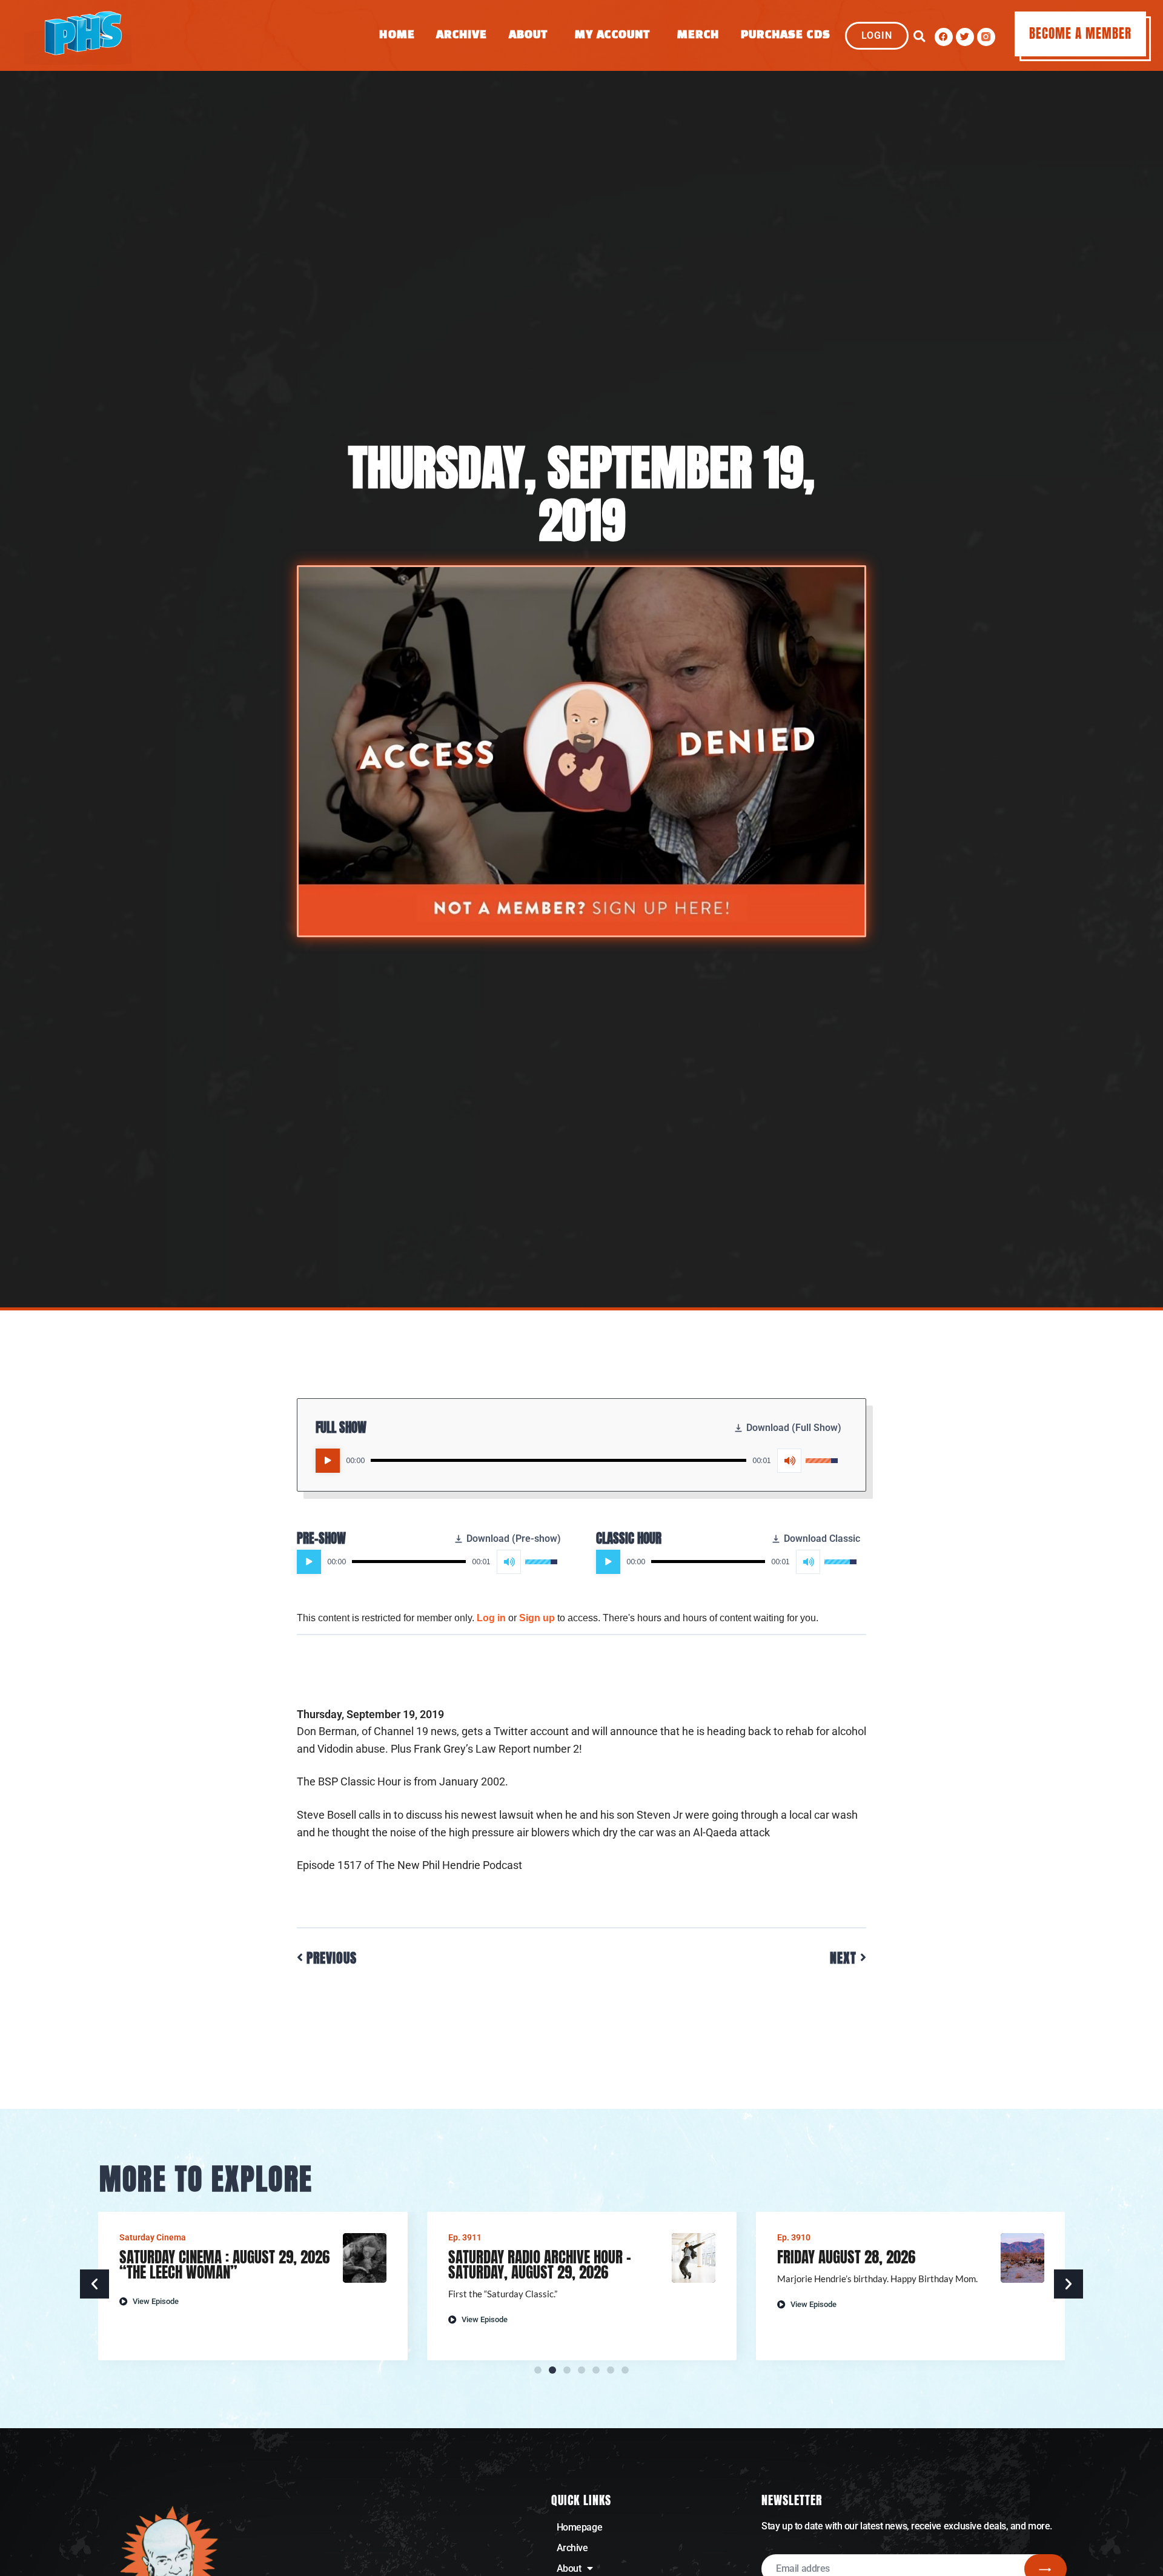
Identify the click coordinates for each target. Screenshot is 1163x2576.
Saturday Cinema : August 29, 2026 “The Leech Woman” (224, 2265)
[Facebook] (944, 37)
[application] (577, 1461)
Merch (698, 35)
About (528, 35)
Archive (462, 35)
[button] (919, 37)
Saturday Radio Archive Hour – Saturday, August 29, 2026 (540, 2265)
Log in (491, 1618)
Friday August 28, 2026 (846, 2257)
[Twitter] (965, 37)
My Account (612, 35)
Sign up (537, 1618)
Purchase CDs (786, 35)
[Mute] (789, 1461)
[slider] (558, 1460)
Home (397, 35)
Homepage (579, 2527)
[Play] (328, 1461)
